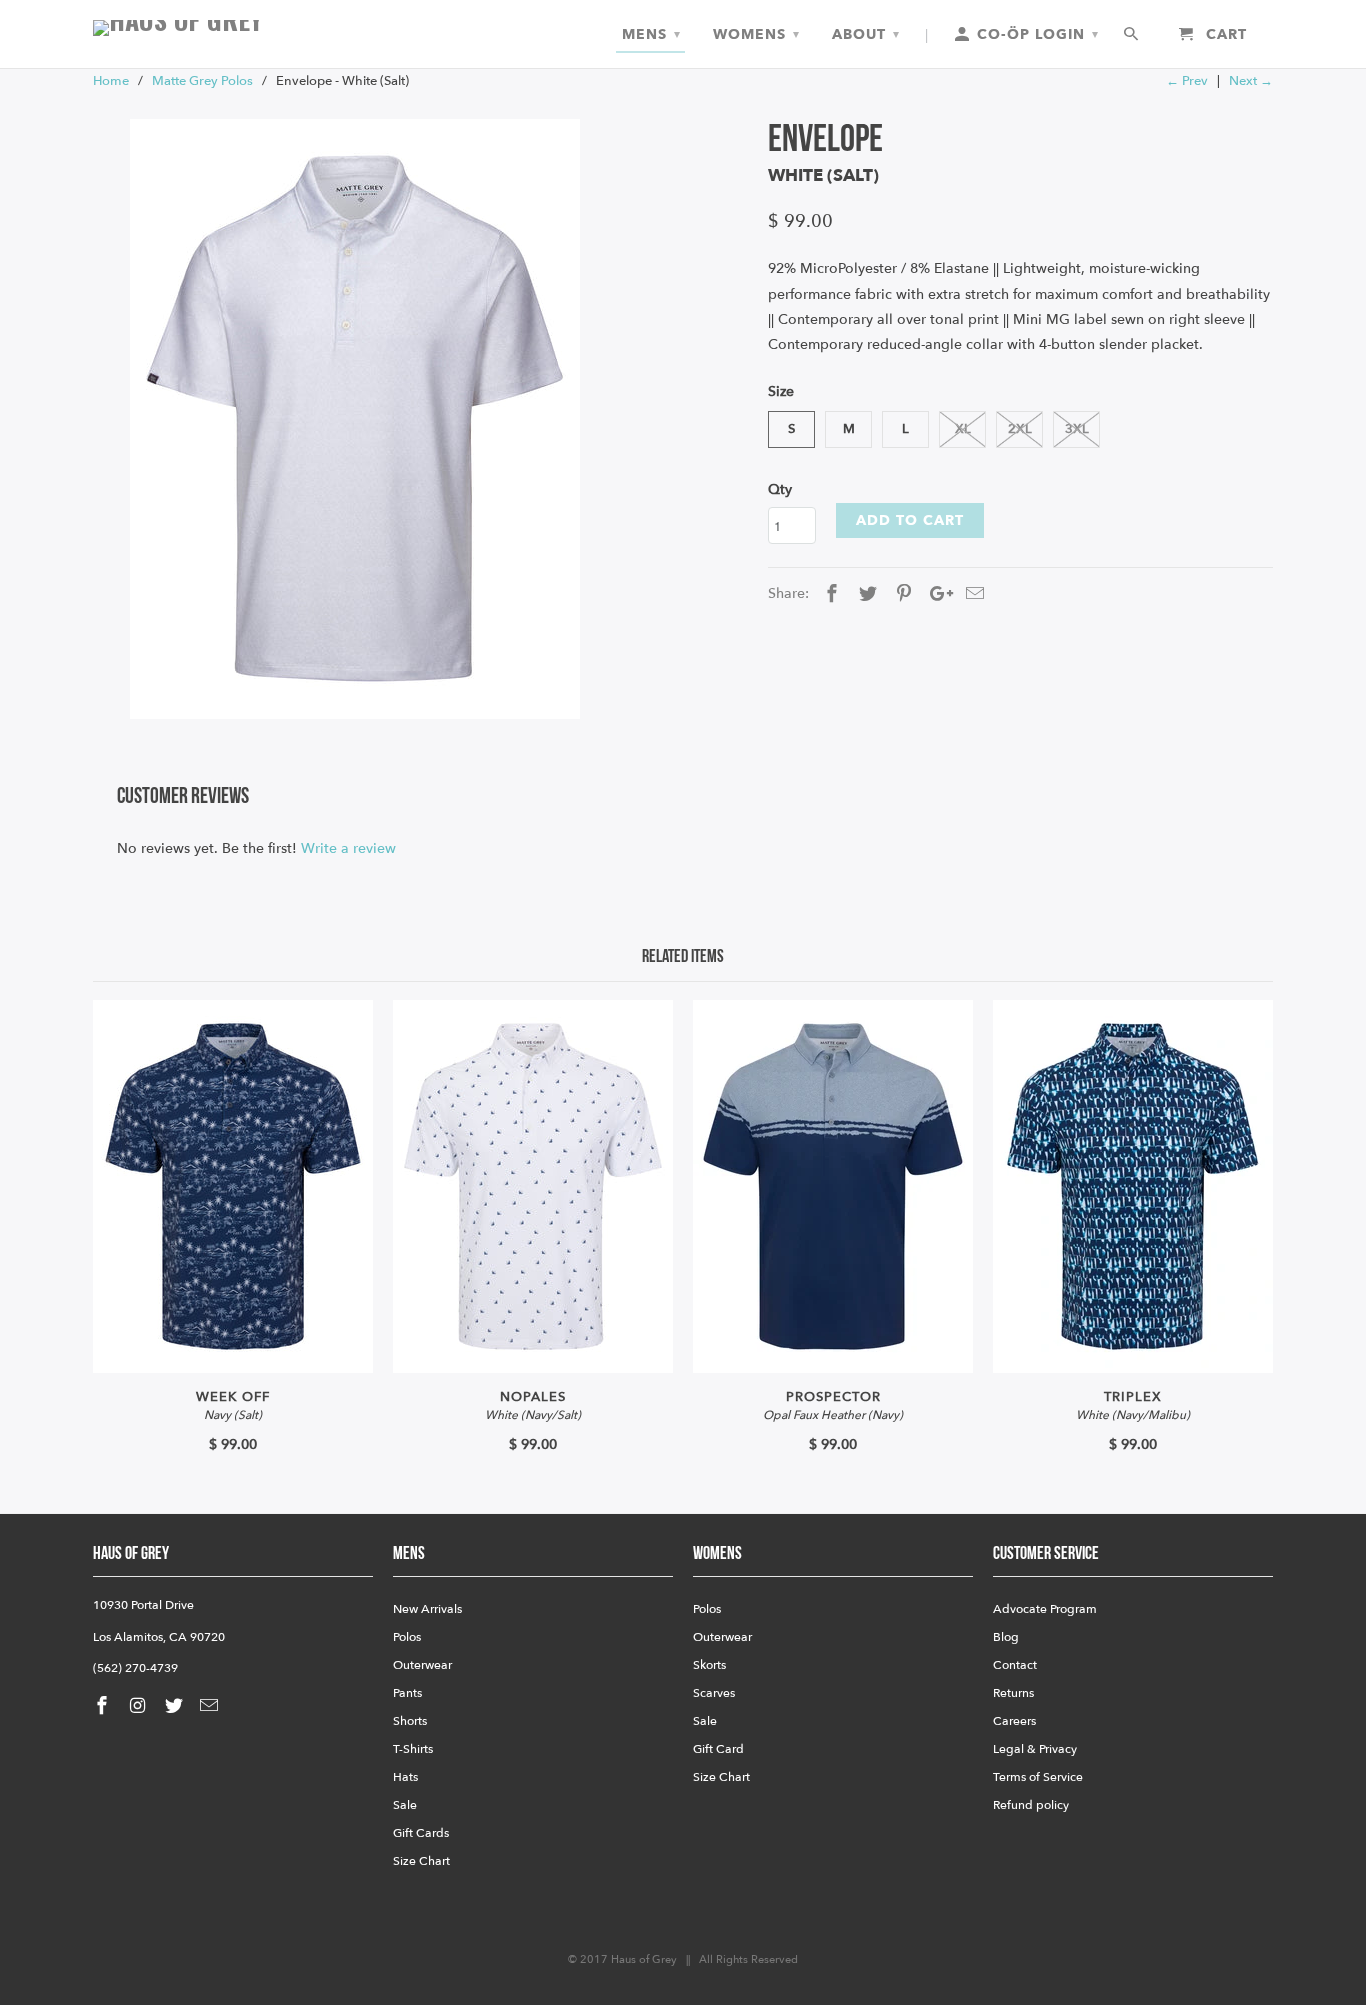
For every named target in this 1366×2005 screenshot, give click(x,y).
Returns (1013, 1693)
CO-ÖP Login (1035, 34)
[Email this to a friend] (972, 594)
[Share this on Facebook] (829, 594)
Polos (407, 1637)
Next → (1251, 81)
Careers (1014, 1721)
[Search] (1132, 35)
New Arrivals (427, 1609)
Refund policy (1031, 1805)
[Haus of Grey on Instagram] (140, 1706)
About (866, 34)
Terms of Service (1038, 1777)
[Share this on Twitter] (865, 594)
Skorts (709, 1665)
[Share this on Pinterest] (901, 594)
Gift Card (718, 1749)
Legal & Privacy (1035, 1749)
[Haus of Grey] (233, 28)
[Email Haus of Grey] (211, 1706)
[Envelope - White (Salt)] (355, 419)
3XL (1077, 429)
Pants (407, 1693)
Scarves (714, 1693)
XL (963, 429)
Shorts (410, 1721)
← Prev (1187, 81)
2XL (1020, 429)
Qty (780, 489)
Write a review (348, 848)
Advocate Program (1045, 1609)
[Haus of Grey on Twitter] (176, 1706)
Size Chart (421, 1861)
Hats (405, 1777)
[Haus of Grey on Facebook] (104, 1706)
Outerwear (422, 1665)
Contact (1015, 1665)
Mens (651, 34)
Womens (756, 34)
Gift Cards (421, 1833)
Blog (1006, 1637)
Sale (405, 1805)
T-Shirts (413, 1749)
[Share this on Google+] (936, 594)
